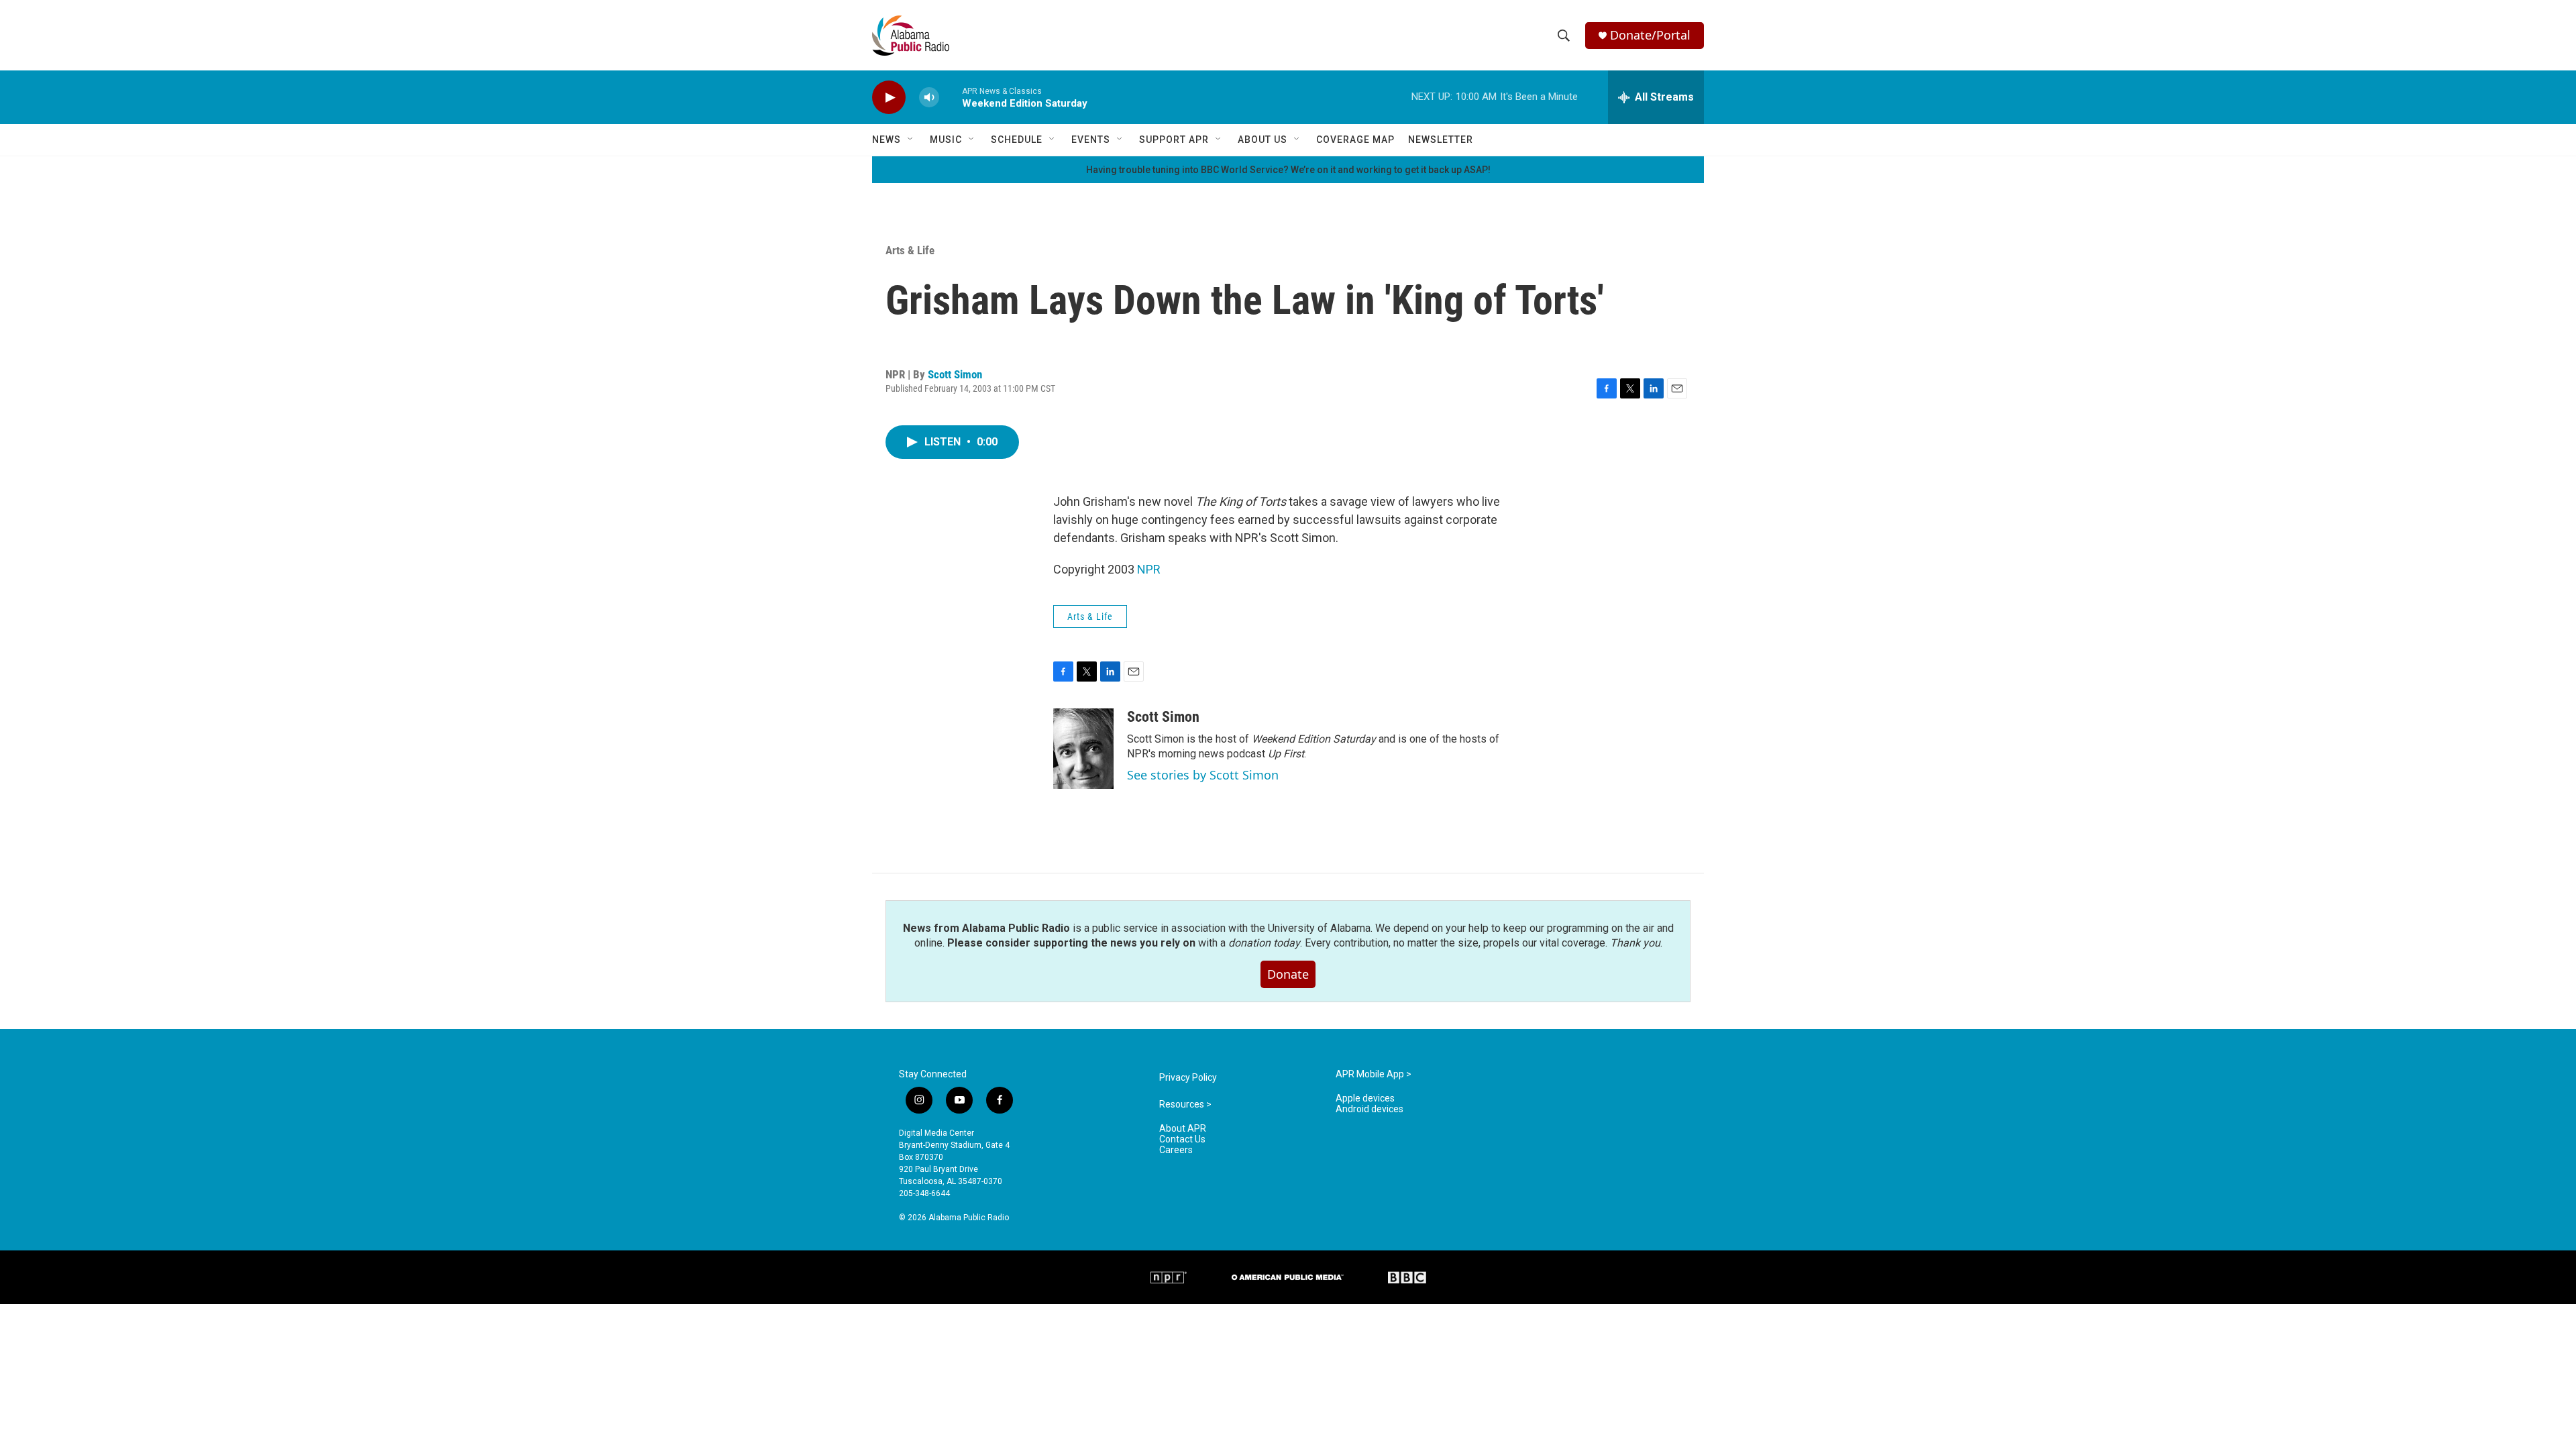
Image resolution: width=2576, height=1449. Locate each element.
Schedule (1017, 140)
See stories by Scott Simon (1203, 775)
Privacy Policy (1188, 1078)
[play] (889, 98)
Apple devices (1365, 1098)
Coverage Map (1355, 140)
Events (1091, 140)
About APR (1183, 1129)
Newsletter (1441, 140)
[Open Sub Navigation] (911, 140)
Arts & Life (910, 250)
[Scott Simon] (1083, 749)
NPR (1149, 569)
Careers (1176, 1150)
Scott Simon (955, 374)
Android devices (1370, 1109)
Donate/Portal (1650, 35)
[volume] (929, 98)
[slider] (951, 97)
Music (946, 140)
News (887, 140)
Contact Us (1182, 1139)
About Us (1263, 140)
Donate (1288, 974)
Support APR (1174, 140)
